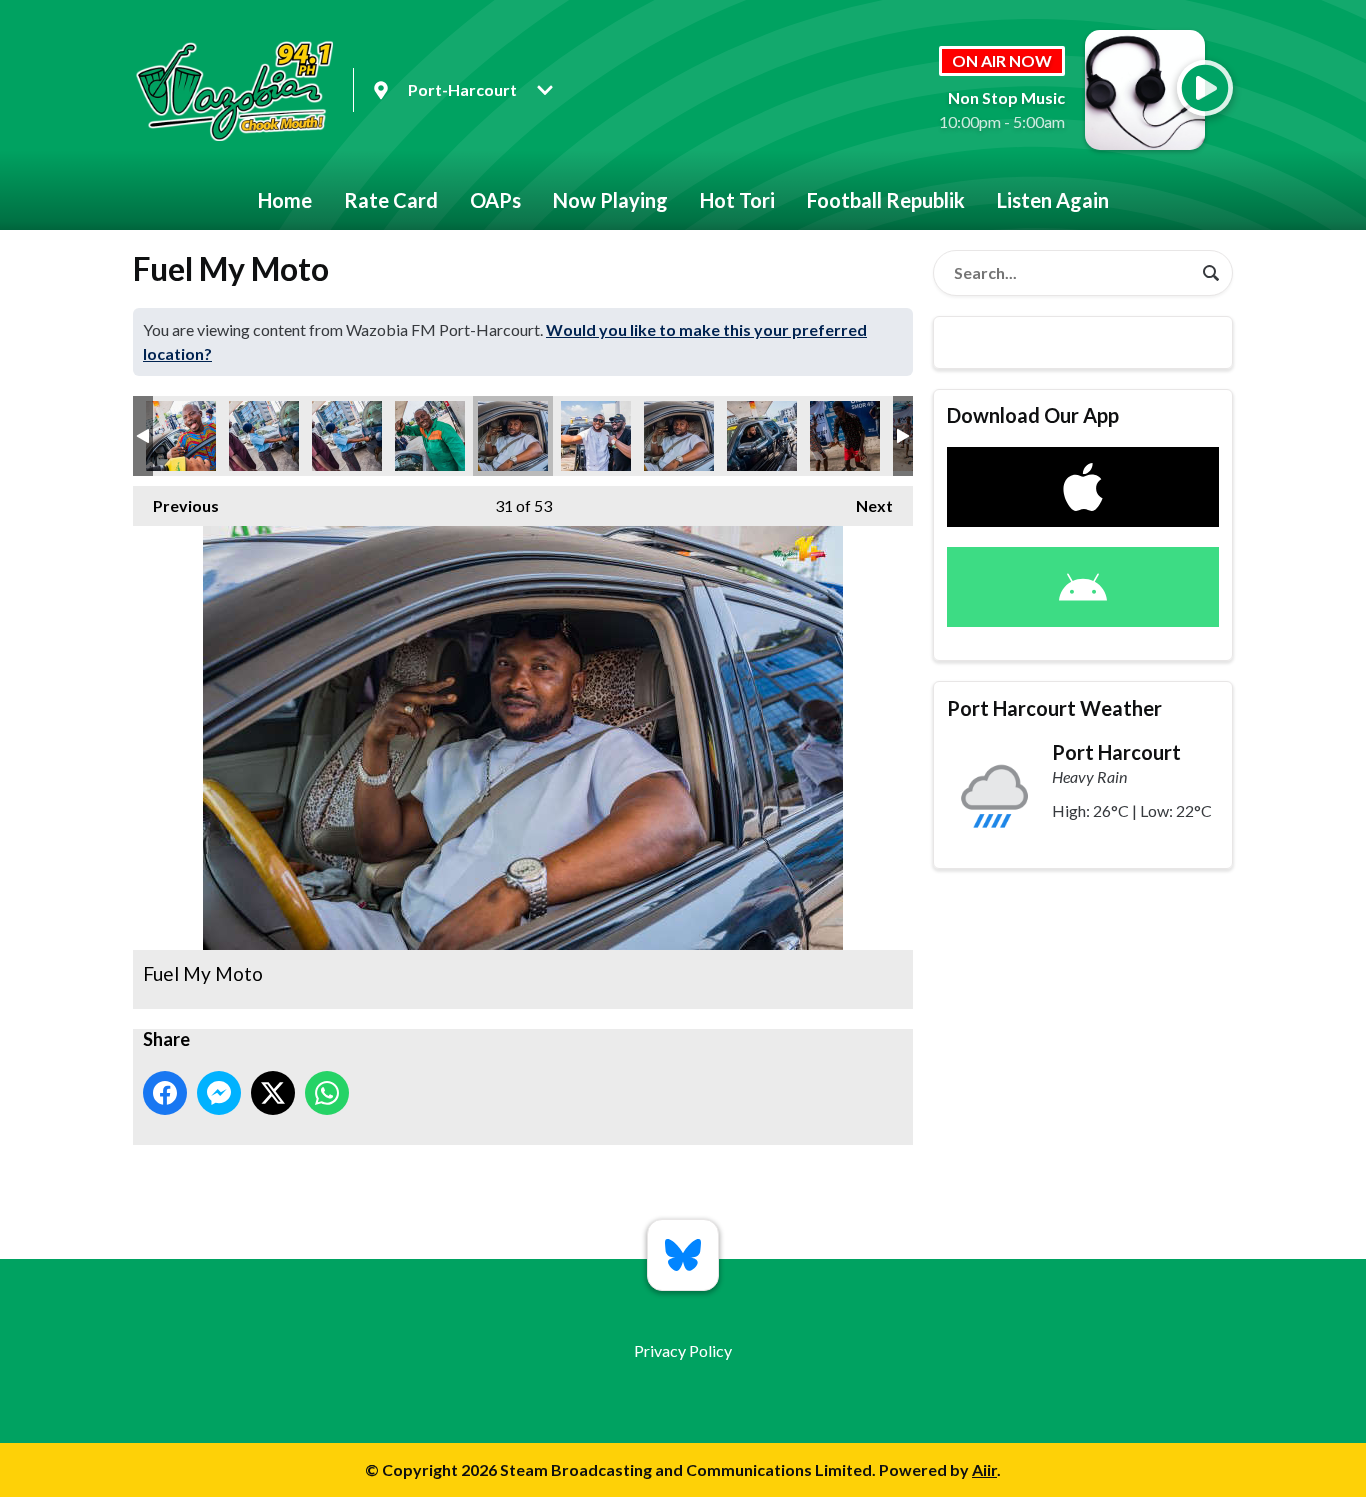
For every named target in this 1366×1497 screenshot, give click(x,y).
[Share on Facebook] (165, 1093)
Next (864, 505)
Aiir (984, 1469)
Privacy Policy (683, 1350)
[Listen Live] (1205, 88)
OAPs (495, 200)
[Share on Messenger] (219, 1093)
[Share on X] (273, 1093)
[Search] (1211, 273)
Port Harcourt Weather (1054, 708)
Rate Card (391, 200)
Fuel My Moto (181, 436)
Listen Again (1053, 200)
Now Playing (610, 200)
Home (285, 200)
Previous (176, 505)
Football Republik (886, 200)
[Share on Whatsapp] (327, 1093)
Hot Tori (737, 200)
